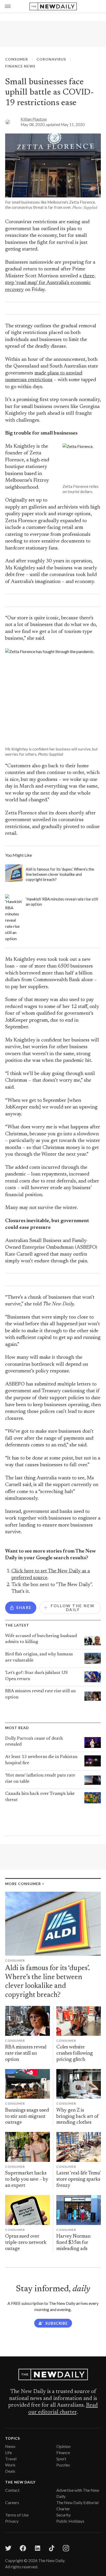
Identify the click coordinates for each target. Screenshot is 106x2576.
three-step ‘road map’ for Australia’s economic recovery (50, 283)
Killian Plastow (34, 119)
